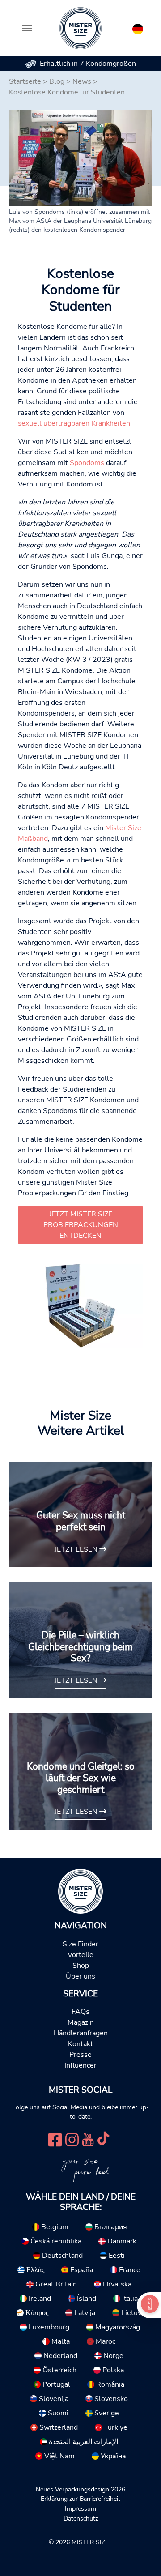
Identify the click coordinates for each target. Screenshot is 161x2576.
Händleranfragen (81, 2033)
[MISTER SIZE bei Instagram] (72, 2139)
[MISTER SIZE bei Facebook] (55, 2139)
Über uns (80, 1976)
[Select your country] (138, 27)
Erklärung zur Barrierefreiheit (80, 2499)
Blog (57, 81)
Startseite (25, 81)
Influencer (80, 2065)
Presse (80, 2055)
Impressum (80, 2508)
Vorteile (80, 1955)
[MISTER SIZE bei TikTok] (103, 2139)
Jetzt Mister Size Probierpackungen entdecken (81, 1225)
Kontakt (80, 2044)
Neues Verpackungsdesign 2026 (80, 2489)
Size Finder (80, 1944)
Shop (81, 1966)
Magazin (81, 2022)
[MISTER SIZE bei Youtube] (88, 2139)
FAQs (80, 2012)
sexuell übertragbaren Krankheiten (74, 423)
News (82, 81)
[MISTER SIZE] (80, 1891)
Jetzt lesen (77, 1549)
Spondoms (87, 463)
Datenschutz (81, 2518)
